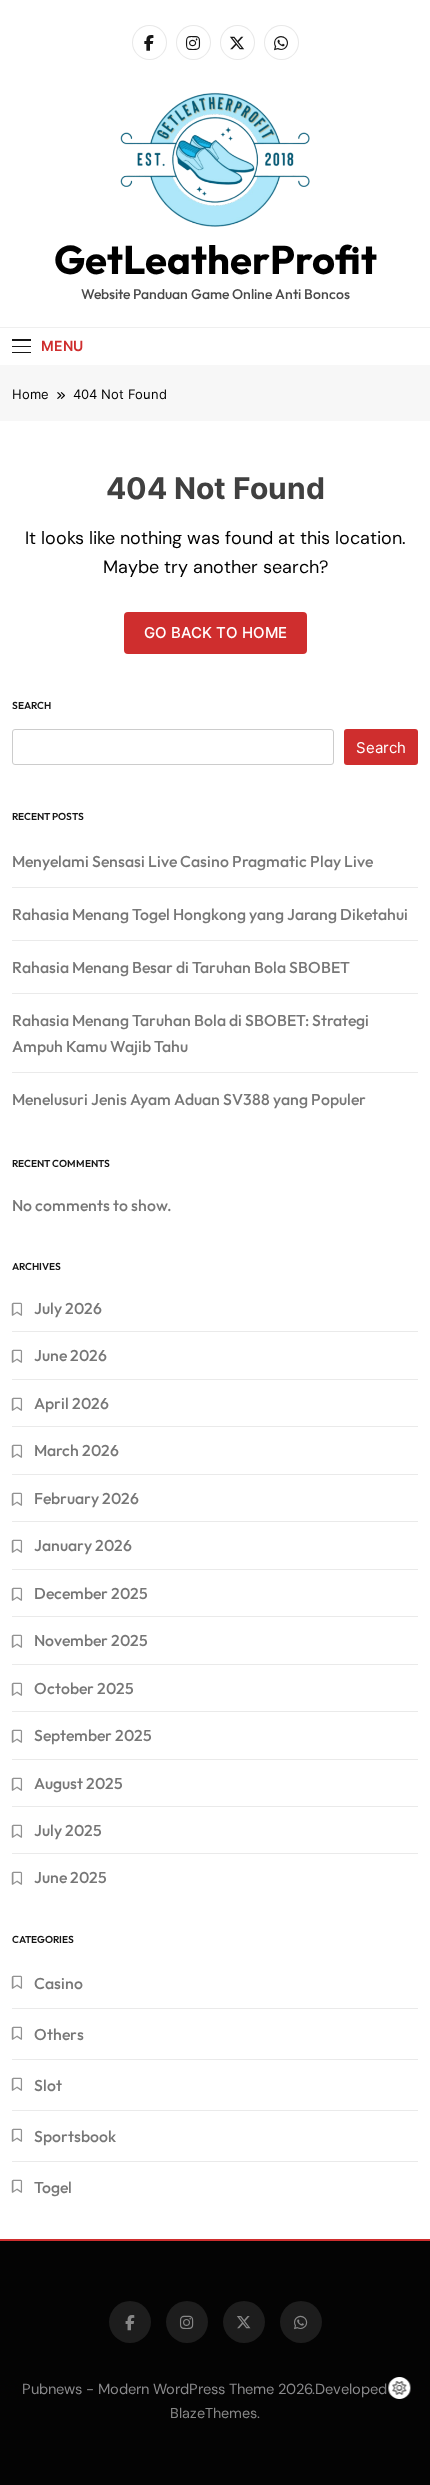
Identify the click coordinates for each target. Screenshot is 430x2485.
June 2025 (70, 1877)
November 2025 (91, 1640)
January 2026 (83, 1545)
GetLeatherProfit (215, 259)
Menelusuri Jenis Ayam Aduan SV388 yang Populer (189, 1099)
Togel (53, 2187)
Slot (48, 2085)
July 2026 (68, 1308)
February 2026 (86, 1498)
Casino (58, 1983)
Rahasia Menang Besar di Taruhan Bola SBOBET (181, 967)
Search (31, 705)
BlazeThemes (213, 2413)
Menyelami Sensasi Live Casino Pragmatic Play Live (192, 861)
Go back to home (215, 632)
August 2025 (78, 1783)
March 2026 (76, 1450)
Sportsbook (75, 2136)
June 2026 (70, 1355)
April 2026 (71, 1403)
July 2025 (68, 1830)
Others (59, 2034)
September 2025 (93, 1735)
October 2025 (84, 1688)
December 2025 (91, 1593)
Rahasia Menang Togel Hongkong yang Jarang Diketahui (210, 914)
